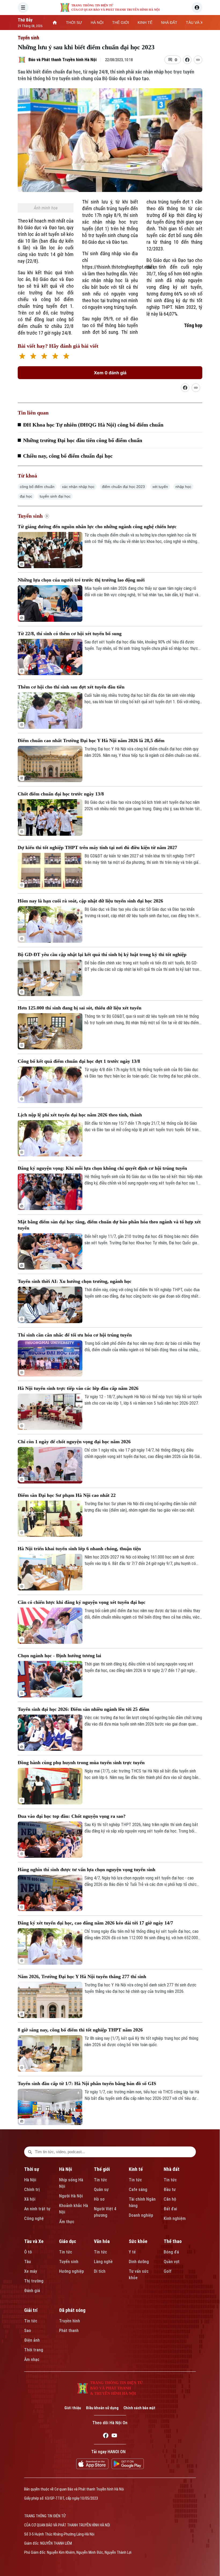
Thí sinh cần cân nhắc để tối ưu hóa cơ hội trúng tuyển (75, 1335)
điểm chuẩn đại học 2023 (123, 487)
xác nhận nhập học (78, 487)
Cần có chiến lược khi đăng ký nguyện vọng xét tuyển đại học (82, 1602)
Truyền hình (69, 2321)
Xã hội (30, 2199)
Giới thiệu (73, 2408)
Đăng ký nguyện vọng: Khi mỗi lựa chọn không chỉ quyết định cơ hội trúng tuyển (102, 1168)
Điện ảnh (32, 2340)
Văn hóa (102, 2241)
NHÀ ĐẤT (169, 23)
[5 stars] (66, 357)
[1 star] (22, 357)
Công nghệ (34, 2218)
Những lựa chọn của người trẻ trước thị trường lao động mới (81, 580)
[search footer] (30, 2152)
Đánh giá (32, 2291)
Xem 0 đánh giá (110, 373)
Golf (168, 2271)
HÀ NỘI (97, 23)
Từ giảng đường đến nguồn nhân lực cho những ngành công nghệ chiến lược (97, 527)
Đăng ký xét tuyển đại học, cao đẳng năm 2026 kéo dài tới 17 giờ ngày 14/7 (95, 1923)
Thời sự (32, 2169)
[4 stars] (55, 357)
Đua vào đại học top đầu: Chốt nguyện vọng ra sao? (72, 1816)
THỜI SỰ (74, 23)
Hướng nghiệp (71, 2271)
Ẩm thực (67, 2222)
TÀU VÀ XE (196, 23)
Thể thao (173, 2241)
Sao (28, 2331)
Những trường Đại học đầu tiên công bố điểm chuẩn (83, 440)
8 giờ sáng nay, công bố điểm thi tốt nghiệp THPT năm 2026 (80, 2030)
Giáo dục (68, 2241)
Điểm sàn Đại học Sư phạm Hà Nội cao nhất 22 (67, 1495)
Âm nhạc (32, 2360)
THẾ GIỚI (121, 23)
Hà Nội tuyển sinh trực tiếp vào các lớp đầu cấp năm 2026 (78, 1388)
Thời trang (34, 2350)
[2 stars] (33, 357)
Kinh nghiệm (175, 2218)
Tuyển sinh (28, 38)
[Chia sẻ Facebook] (187, 60)
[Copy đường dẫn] (198, 60)
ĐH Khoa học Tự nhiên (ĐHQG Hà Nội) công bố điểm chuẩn (93, 425)
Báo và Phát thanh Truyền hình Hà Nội (63, 60)
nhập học (183, 487)
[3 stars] (44, 357)
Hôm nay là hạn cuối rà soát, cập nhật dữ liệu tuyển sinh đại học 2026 (90, 901)
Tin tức (100, 2180)
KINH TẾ (145, 23)
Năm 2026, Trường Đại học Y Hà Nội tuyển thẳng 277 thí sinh (82, 1977)
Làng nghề (103, 2262)
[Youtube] (114, 2436)
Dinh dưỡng (139, 2262)
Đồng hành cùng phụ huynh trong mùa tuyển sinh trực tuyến (81, 1763)
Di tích (100, 2271)
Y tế (132, 2252)
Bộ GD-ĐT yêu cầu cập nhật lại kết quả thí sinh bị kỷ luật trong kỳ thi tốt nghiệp (102, 954)
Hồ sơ (99, 2199)
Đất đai (170, 2209)
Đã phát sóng (72, 2310)
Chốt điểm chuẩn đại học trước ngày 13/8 (61, 794)
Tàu (27, 2262)
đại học (26, 496)
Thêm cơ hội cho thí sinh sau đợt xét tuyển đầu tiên (71, 687)
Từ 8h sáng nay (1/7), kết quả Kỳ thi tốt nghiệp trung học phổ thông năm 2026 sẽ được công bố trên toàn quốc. (141, 2042)
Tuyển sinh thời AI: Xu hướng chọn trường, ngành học (75, 1281)
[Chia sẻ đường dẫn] (185, 388)
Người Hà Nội (71, 2196)
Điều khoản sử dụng (102, 2408)
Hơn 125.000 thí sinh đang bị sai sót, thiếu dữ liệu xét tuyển (80, 1008)
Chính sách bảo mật (139, 2408)
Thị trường (34, 2281)
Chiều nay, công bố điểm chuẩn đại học (68, 456)
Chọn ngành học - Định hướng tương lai (59, 1656)
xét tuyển (160, 487)
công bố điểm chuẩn (37, 487)
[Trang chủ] (55, 23)
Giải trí (31, 2310)
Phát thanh (69, 2331)
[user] (197, 8)
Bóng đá (171, 2252)
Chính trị (32, 2190)
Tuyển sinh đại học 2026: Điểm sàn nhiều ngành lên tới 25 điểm (83, 1709)
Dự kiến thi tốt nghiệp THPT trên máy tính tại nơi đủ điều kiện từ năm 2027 (97, 847)
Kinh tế (136, 2169)
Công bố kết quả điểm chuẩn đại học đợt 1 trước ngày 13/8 (79, 1061)
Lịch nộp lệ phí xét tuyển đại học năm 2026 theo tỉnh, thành (80, 1115)
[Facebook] (106, 2436)
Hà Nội (30, 2180)
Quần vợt (172, 2262)
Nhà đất (172, 2169)
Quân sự (101, 2190)
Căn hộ (170, 2199)
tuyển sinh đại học (55, 496)
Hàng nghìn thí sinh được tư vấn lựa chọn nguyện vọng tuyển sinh (87, 1870)
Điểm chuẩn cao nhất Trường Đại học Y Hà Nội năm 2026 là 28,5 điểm (91, 741)
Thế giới (102, 2169)
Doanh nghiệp (141, 2215)
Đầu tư (170, 2190)
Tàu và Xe (34, 2241)
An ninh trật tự (37, 2209)
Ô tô (28, 2252)
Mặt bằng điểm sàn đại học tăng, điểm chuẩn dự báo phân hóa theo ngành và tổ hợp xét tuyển (109, 1225)
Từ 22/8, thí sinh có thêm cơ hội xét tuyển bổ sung (70, 634)
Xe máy (31, 2271)
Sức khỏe (138, 2241)
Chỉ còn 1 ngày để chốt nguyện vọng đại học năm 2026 (74, 1442)
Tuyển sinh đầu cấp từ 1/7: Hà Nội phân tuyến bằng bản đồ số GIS (87, 2083)
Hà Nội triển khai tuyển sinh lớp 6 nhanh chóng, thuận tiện (79, 1549)
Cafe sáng (138, 2190)
